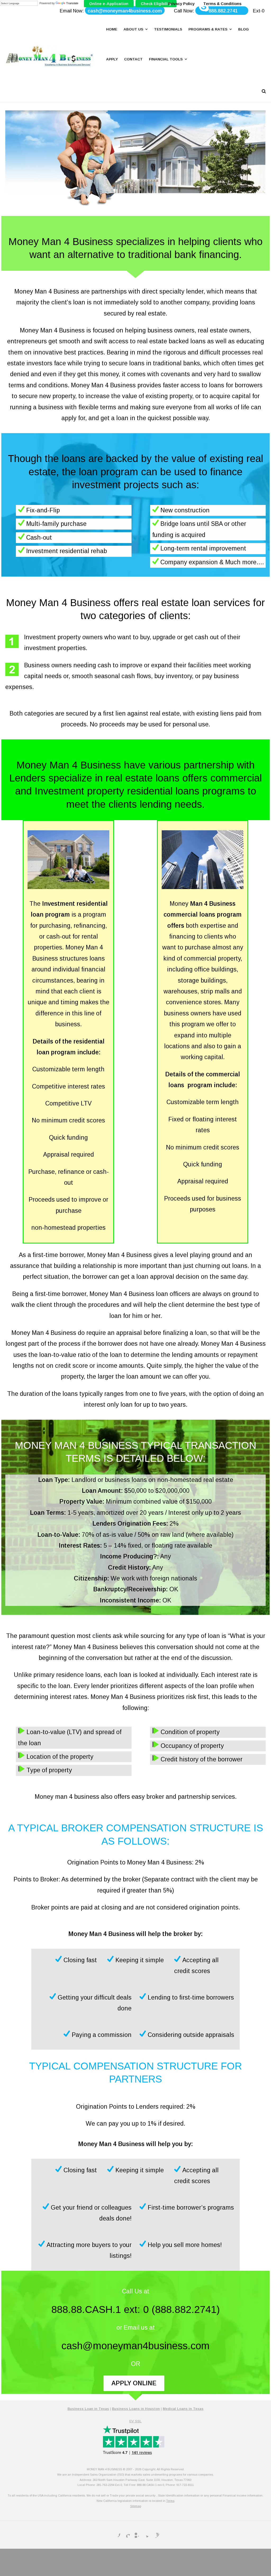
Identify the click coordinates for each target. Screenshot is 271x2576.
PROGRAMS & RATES (208, 29)
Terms (170, 2501)
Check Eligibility (156, 4)
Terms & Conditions (222, 4)
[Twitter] (145, 2534)
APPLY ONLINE (134, 2383)
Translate (72, 3)
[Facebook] (116, 2534)
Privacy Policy (181, 4)
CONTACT (133, 59)
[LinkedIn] (135, 2534)
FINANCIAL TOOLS (166, 59)
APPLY (112, 59)
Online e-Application (109, 4)
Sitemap (136, 2506)
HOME (112, 29)
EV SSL (135, 2421)
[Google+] (126, 2534)
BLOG (243, 29)
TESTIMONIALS (168, 29)
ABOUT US (133, 29)
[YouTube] (155, 2534)
